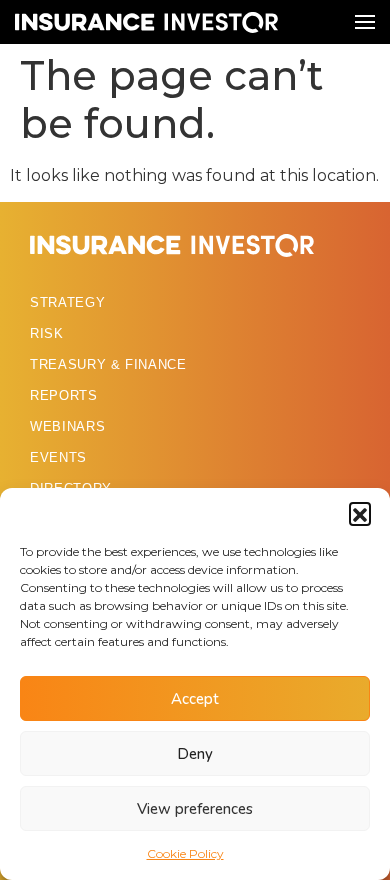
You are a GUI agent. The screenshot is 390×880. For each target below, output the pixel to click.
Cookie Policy (185, 853)
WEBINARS (67, 426)
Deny (195, 754)
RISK (47, 333)
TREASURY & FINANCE (108, 364)
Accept (195, 699)
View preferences (195, 809)
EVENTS (58, 457)
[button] (360, 513)
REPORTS (64, 395)
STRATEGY (67, 302)
